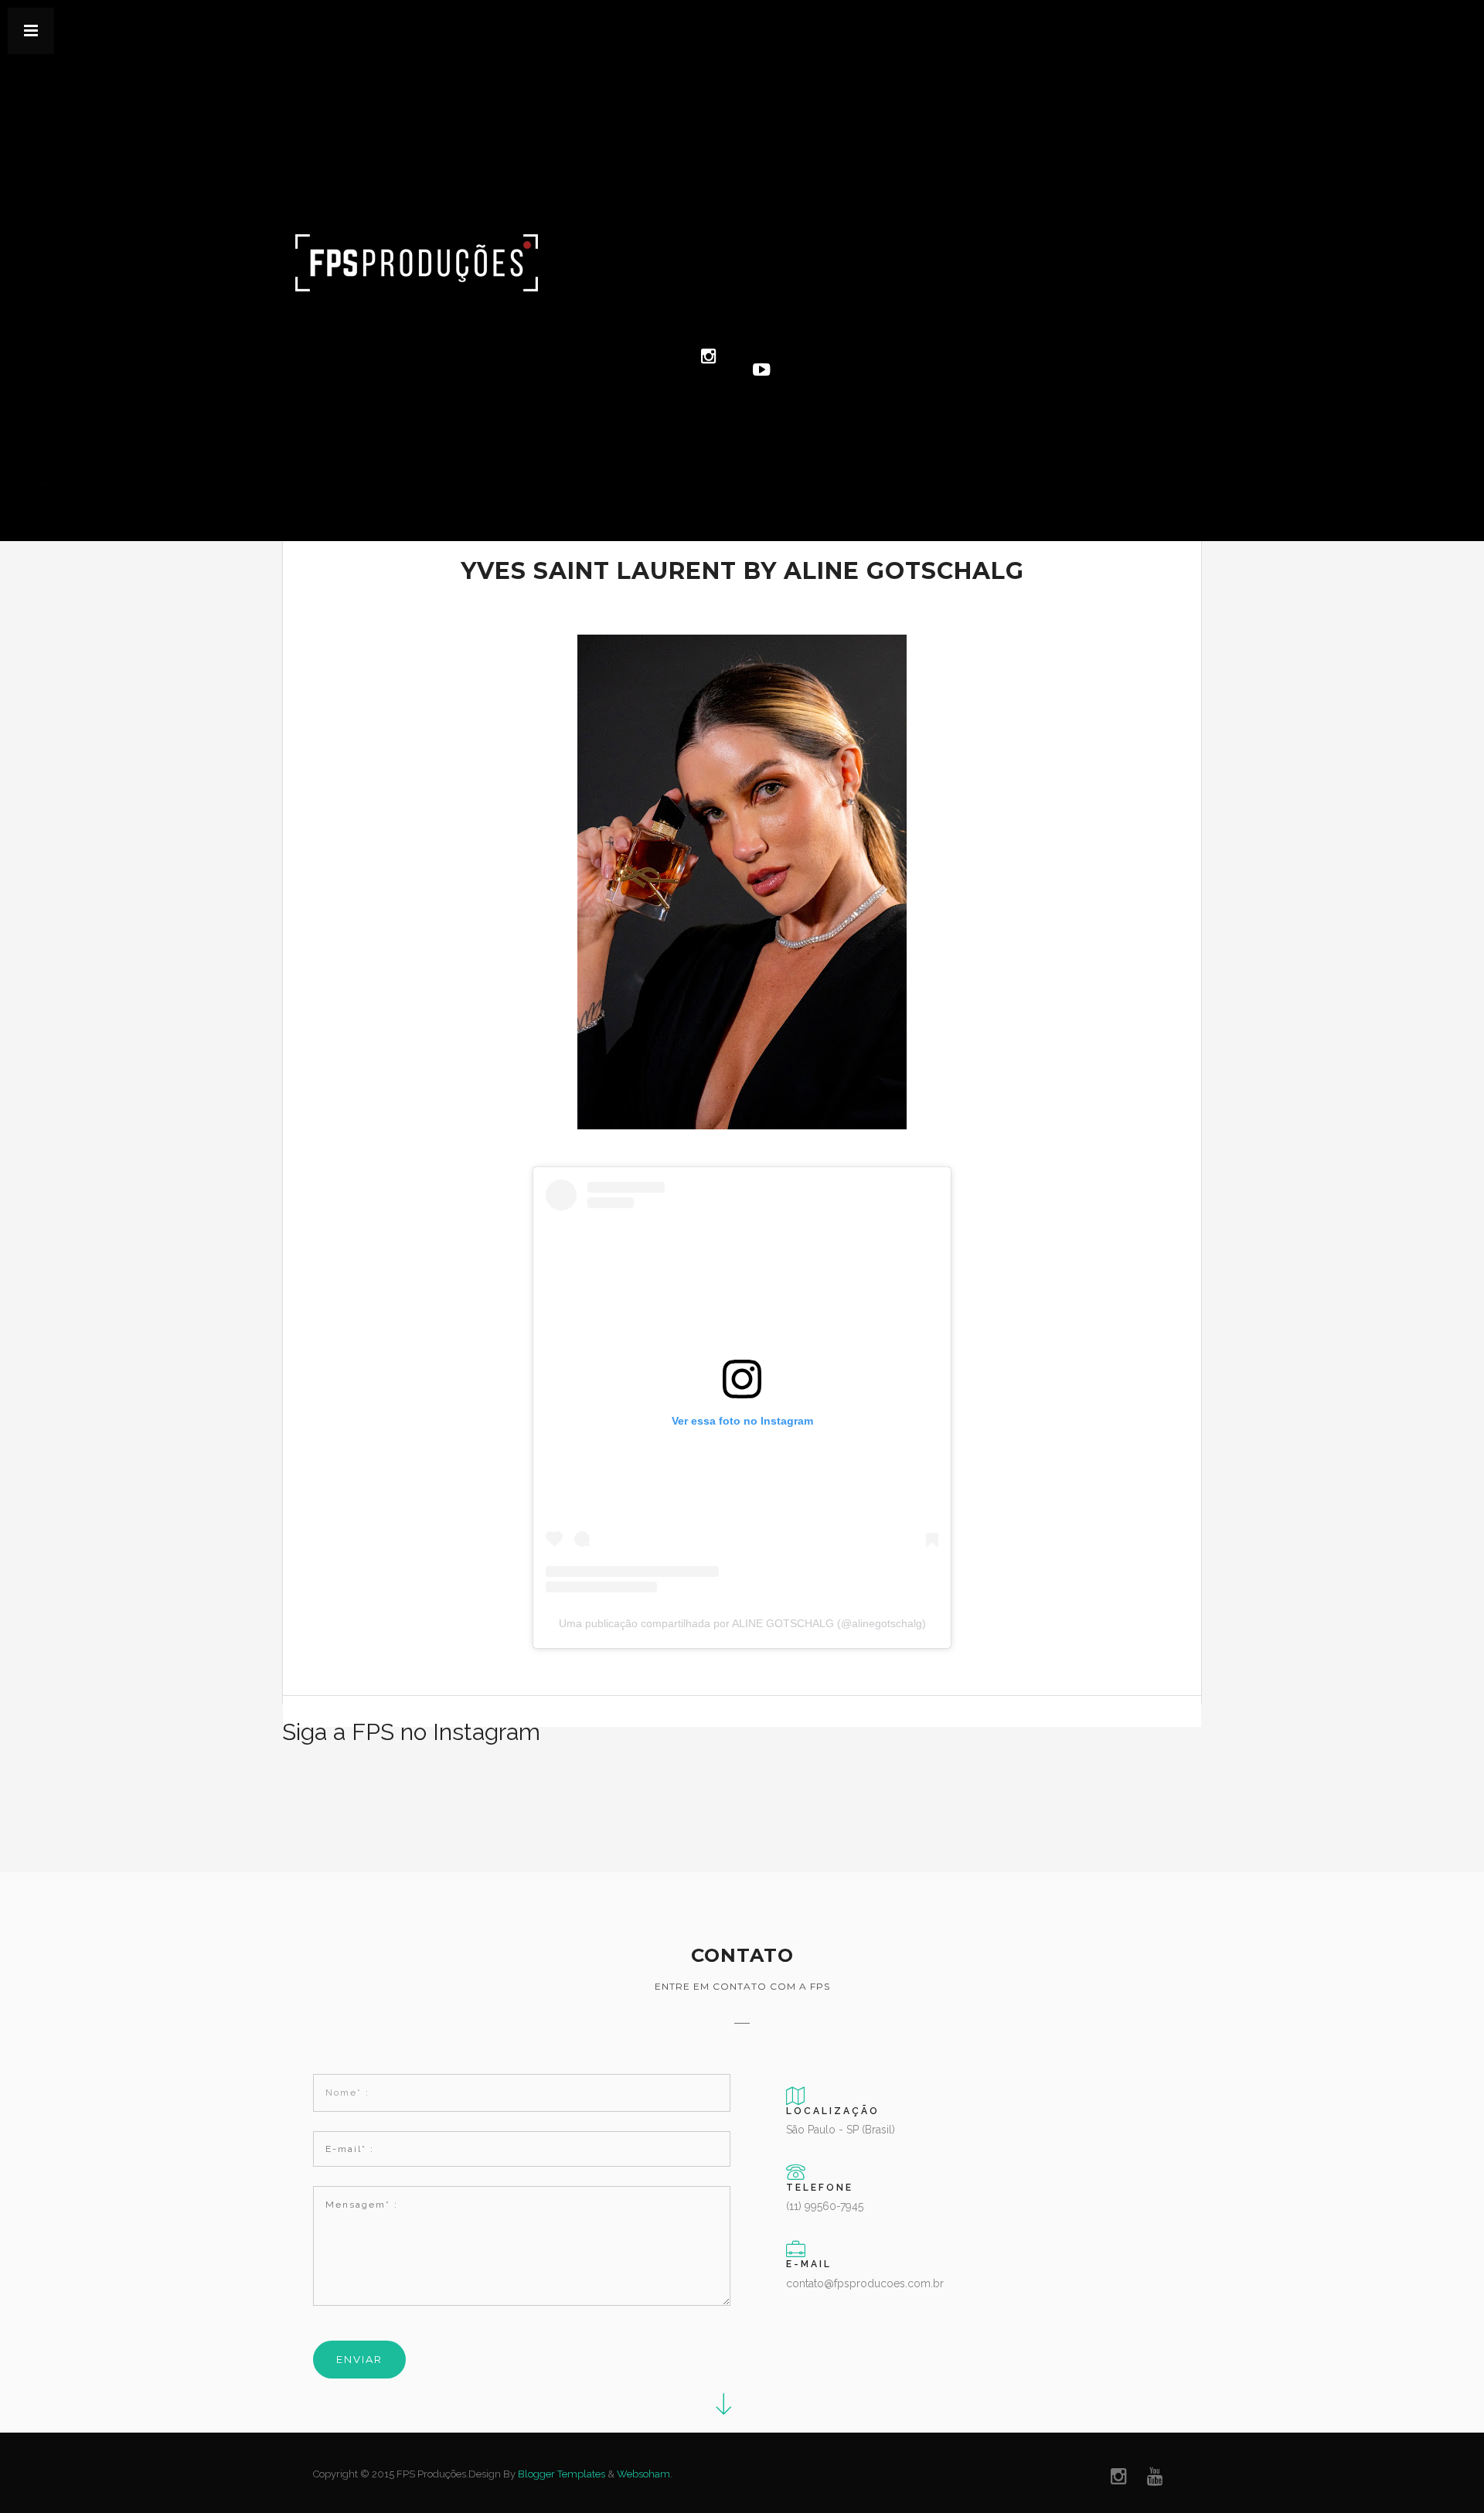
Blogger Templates (562, 2474)
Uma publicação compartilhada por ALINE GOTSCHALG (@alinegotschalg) (742, 1623)
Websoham (643, 2474)
